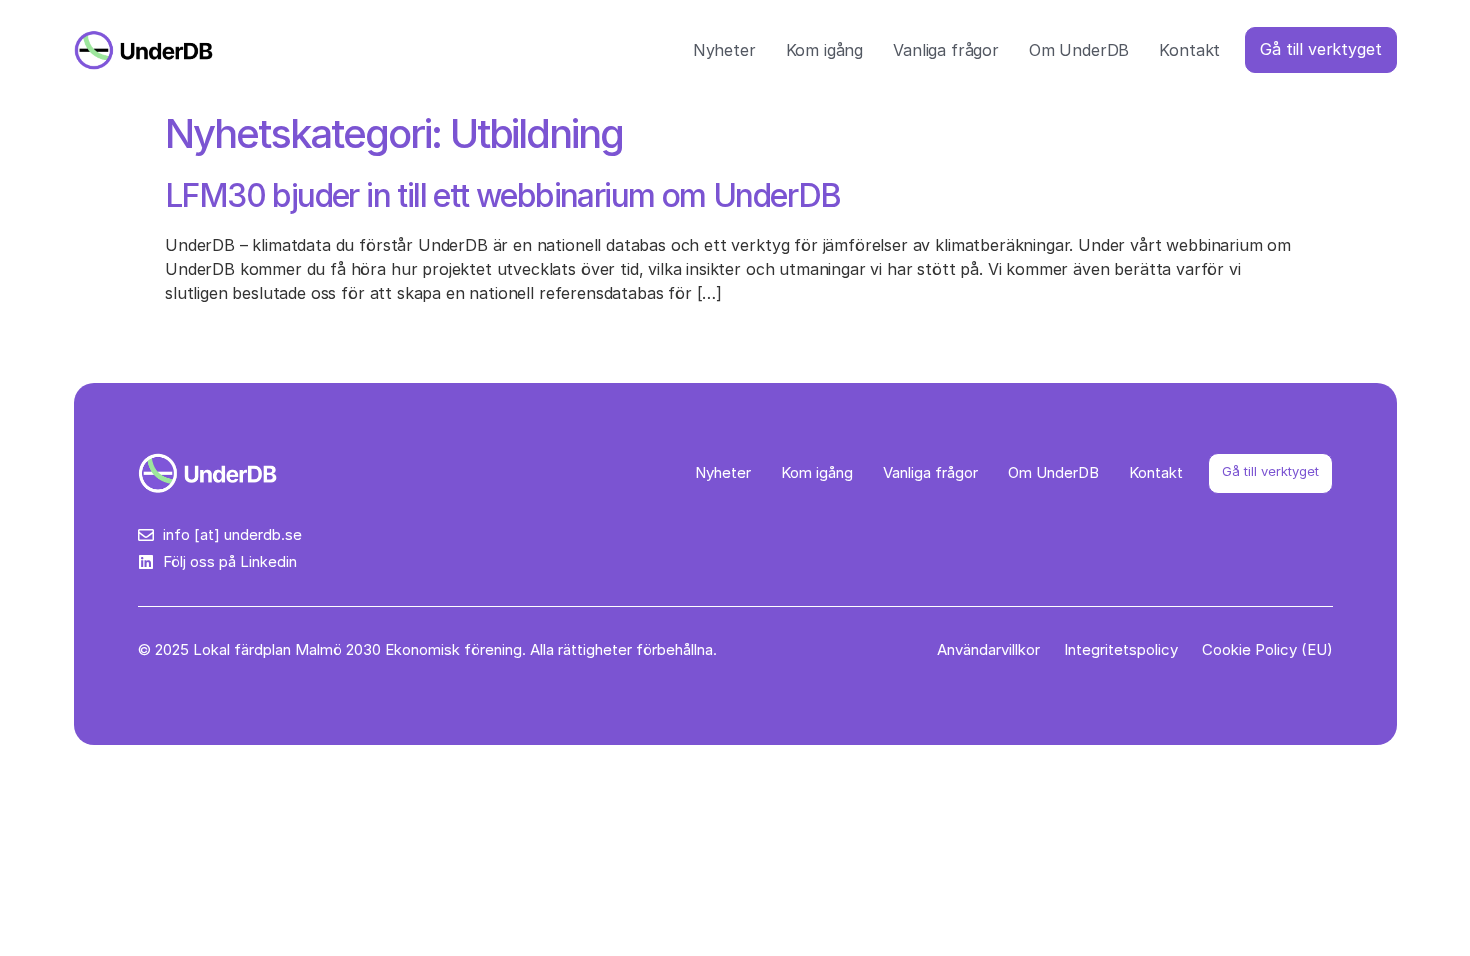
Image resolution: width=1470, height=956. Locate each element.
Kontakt (1189, 50)
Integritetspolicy (1121, 649)
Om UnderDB (1079, 50)
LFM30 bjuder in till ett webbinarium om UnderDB (503, 195)
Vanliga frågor (946, 50)
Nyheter (724, 50)
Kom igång (825, 50)
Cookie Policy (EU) (1267, 649)
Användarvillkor (988, 649)
